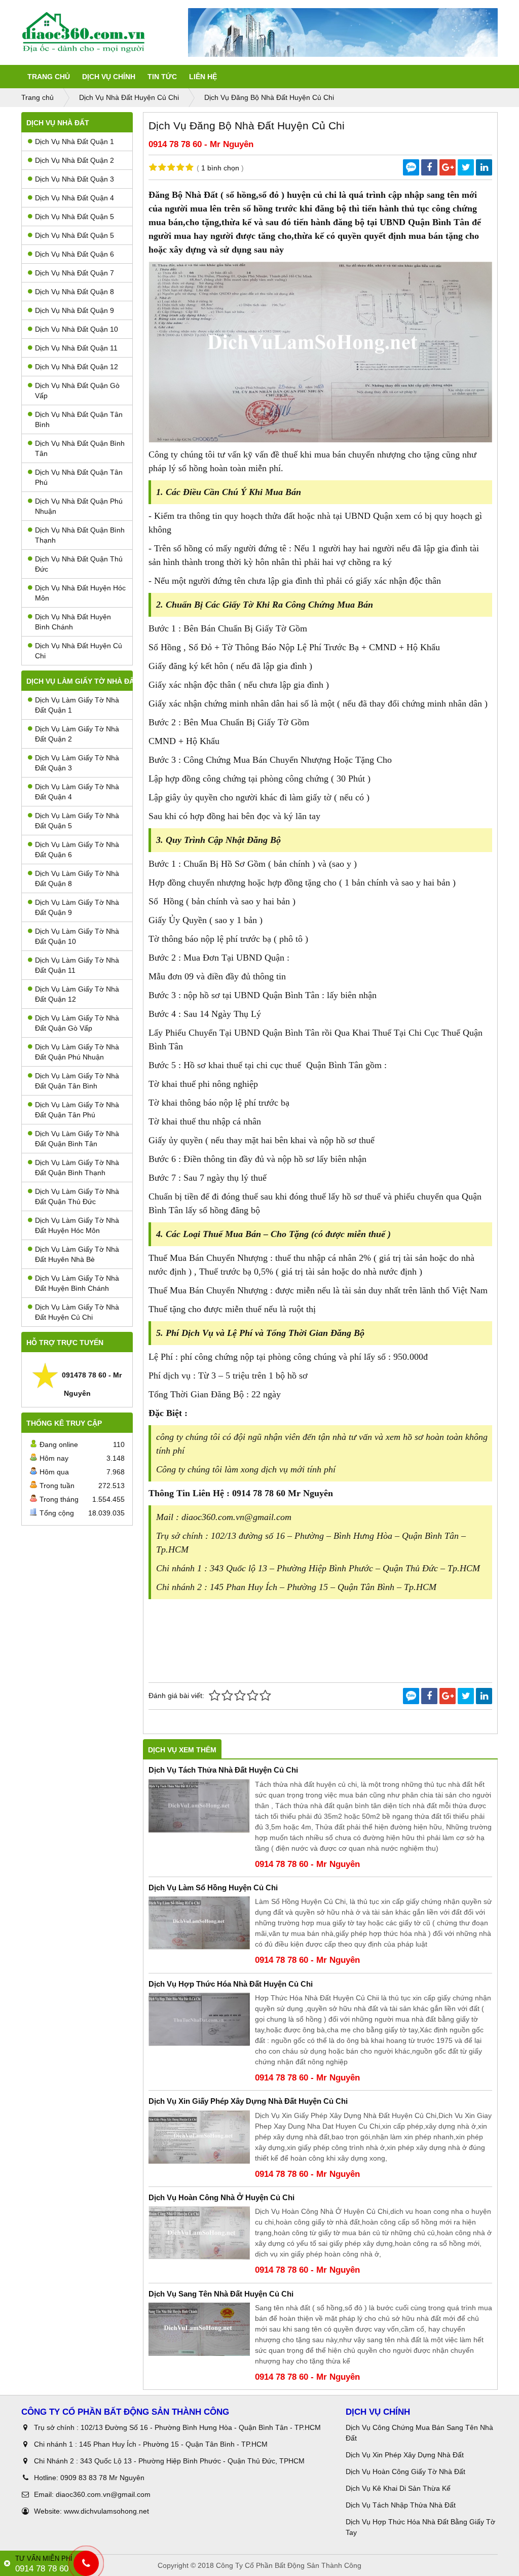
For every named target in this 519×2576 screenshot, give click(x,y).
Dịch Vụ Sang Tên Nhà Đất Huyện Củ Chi (221, 2294)
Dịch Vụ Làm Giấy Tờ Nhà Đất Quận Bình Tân (77, 1139)
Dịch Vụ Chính (109, 77)
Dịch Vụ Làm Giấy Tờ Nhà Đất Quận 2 (77, 734)
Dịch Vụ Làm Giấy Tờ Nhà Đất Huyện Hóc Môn (77, 1225)
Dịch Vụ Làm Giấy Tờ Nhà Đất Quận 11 (77, 965)
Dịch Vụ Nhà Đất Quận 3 (75, 179)
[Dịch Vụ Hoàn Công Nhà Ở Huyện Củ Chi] (199, 2233)
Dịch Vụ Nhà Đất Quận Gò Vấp (77, 391)
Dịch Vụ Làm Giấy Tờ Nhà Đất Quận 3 (77, 763)
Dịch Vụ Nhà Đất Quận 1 (75, 142)
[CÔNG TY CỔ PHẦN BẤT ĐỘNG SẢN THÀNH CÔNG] (105, 32)
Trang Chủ (49, 77)
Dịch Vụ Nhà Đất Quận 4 (75, 198)
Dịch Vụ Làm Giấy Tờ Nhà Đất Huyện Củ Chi (77, 1312)
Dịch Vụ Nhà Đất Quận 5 (75, 217)
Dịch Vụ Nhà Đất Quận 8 (75, 292)
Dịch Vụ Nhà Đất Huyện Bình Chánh (73, 622)
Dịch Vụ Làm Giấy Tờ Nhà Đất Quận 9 (77, 907)
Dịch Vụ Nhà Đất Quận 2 (75, 160)
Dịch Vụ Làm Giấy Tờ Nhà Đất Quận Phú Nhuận (77, 1052)
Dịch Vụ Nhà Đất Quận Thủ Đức (79, 564)
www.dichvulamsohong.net (106, 2511)
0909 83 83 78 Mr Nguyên (102, 2478)
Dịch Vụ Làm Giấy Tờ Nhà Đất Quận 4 (77, 792)
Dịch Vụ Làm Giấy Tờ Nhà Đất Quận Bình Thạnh (77, 1168)
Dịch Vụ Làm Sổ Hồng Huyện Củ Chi (213, 1887)
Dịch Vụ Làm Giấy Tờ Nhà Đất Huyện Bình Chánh (77, 1283)
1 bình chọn (220, 168)
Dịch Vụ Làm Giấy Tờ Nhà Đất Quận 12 (77, 994)
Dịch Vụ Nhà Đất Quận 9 (75, 310)
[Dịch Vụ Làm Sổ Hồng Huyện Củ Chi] (199, 1923)
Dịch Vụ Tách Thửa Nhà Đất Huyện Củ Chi (223, 1770)
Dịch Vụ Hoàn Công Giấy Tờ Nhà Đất (405, 2472)
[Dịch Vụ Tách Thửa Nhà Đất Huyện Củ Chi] (199, 1806)
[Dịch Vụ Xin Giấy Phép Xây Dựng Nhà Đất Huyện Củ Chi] (199, 2137)
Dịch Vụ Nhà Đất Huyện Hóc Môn (80, 593)
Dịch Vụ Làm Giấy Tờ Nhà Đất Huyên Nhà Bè (77, 1254)
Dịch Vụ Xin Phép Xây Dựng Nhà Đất (405, 2455)
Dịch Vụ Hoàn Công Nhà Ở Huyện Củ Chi (221, 2197)
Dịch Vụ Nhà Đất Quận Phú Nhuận (79, 506)
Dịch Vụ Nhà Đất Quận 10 (77, 329)
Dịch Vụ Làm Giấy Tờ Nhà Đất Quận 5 (77, 821)
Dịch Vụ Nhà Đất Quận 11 (76, 348)
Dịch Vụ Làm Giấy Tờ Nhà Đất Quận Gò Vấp (77, 1023)
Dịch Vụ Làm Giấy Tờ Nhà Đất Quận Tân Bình (77, 1081)
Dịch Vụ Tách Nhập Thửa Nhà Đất (402, 2505)
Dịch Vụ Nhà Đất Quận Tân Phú (79, 477)
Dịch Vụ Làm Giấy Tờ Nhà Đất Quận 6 (77, 850)
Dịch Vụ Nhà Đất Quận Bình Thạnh (80, 535)
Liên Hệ (203, 77)
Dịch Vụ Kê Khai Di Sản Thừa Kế (398, 2488)
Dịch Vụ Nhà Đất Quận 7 (75, 273)
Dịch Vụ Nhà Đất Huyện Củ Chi (79, 651)
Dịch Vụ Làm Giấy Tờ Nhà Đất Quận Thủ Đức (77, 1196)
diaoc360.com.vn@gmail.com (103, 2494)
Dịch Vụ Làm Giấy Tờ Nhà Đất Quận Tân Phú (77, 1110)
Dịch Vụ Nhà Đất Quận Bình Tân (80, 448)
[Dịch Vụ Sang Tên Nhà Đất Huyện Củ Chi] (199, 2329)
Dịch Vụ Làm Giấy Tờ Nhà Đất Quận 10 (77, 936)
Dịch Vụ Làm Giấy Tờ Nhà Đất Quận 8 (77, 878)
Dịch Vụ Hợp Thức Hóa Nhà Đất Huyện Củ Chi (231, 1984)
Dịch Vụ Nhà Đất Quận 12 (77, 367)
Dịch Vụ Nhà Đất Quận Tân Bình (79, 419)
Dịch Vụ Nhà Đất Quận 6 (75, 254)
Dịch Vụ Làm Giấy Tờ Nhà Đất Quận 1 (77, 705)
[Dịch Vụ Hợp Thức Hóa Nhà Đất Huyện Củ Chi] (199, 2019)
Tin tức (162, 77)
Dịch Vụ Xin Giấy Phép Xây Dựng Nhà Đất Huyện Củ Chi (248, 2101)
